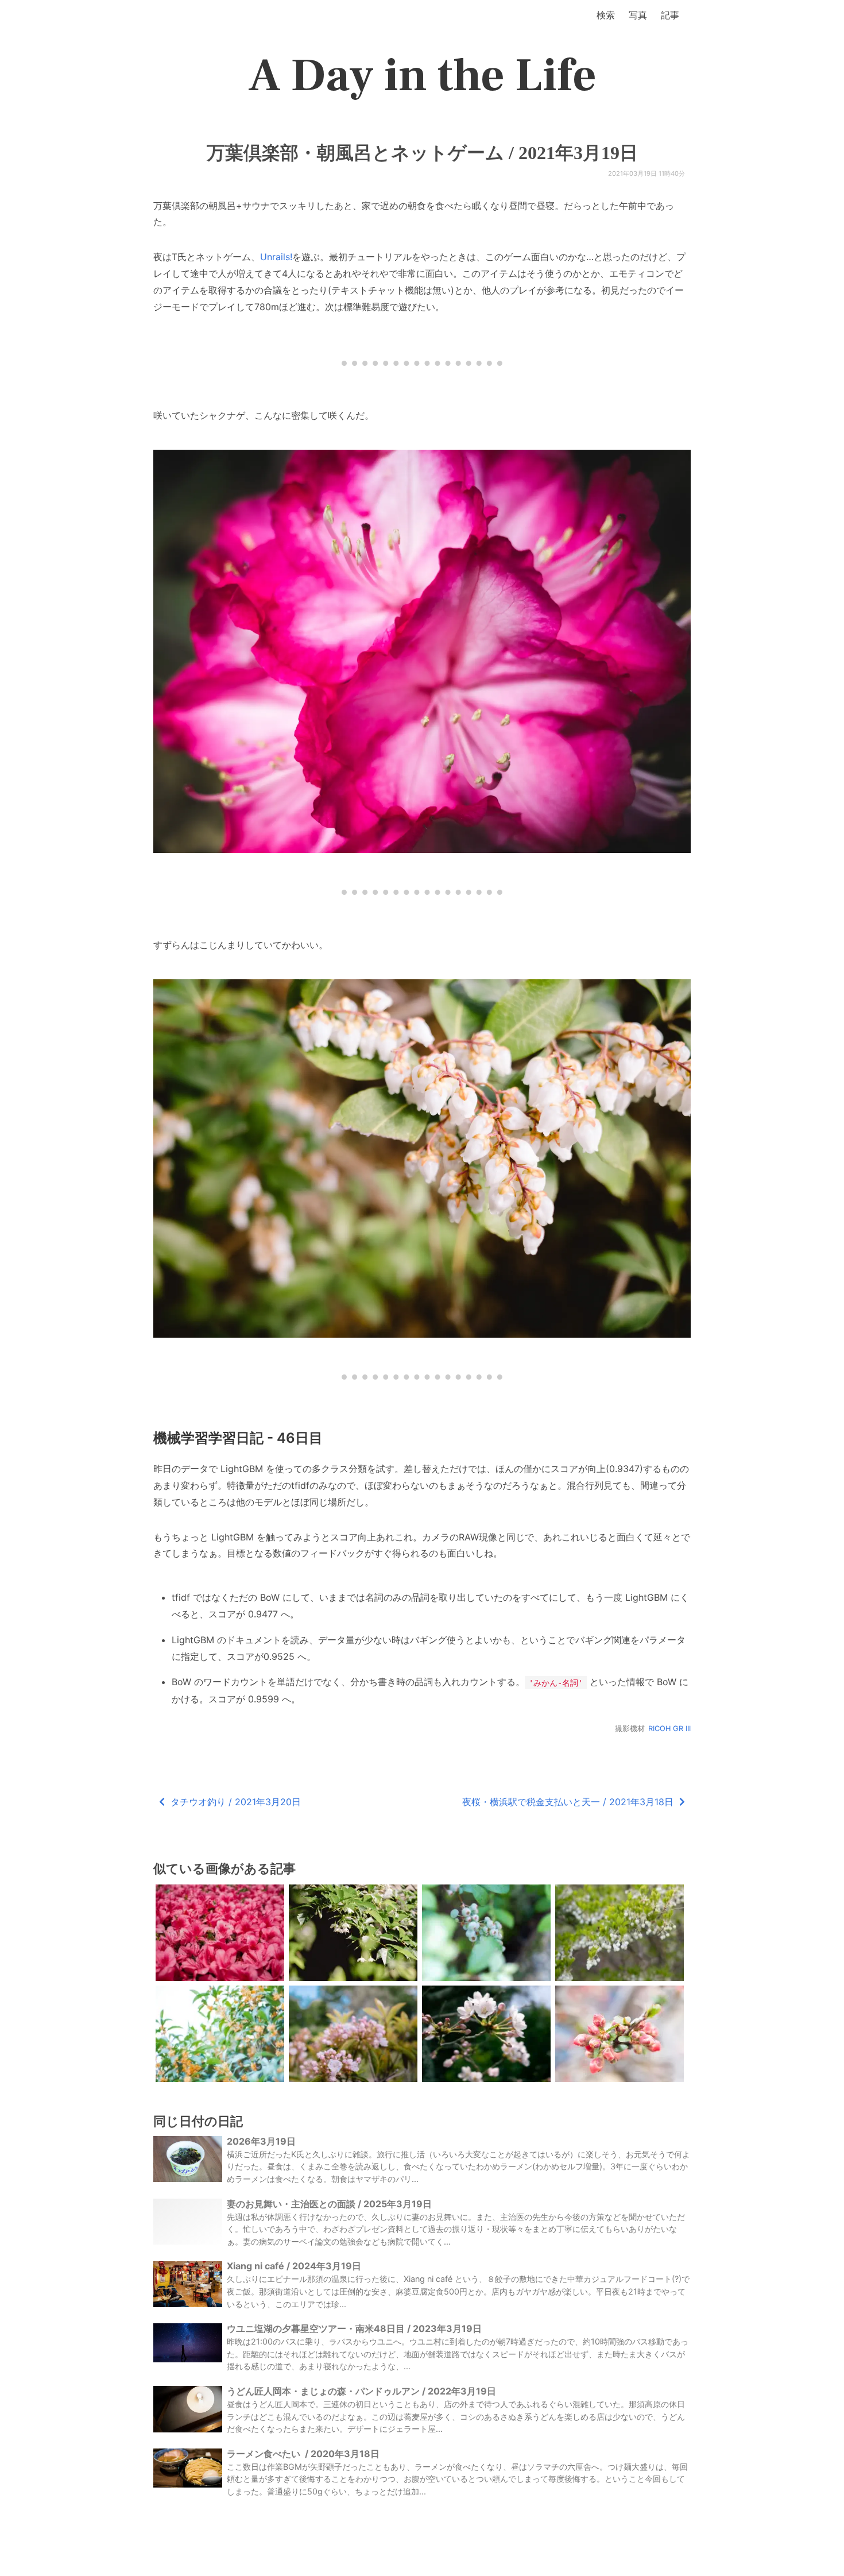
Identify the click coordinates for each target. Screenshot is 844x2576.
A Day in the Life (422, 76)
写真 (638, 15)
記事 (670, 15)
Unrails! (276, 257)
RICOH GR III (669, 1729)
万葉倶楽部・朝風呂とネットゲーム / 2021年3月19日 (422, 153)
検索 (606, 15)
